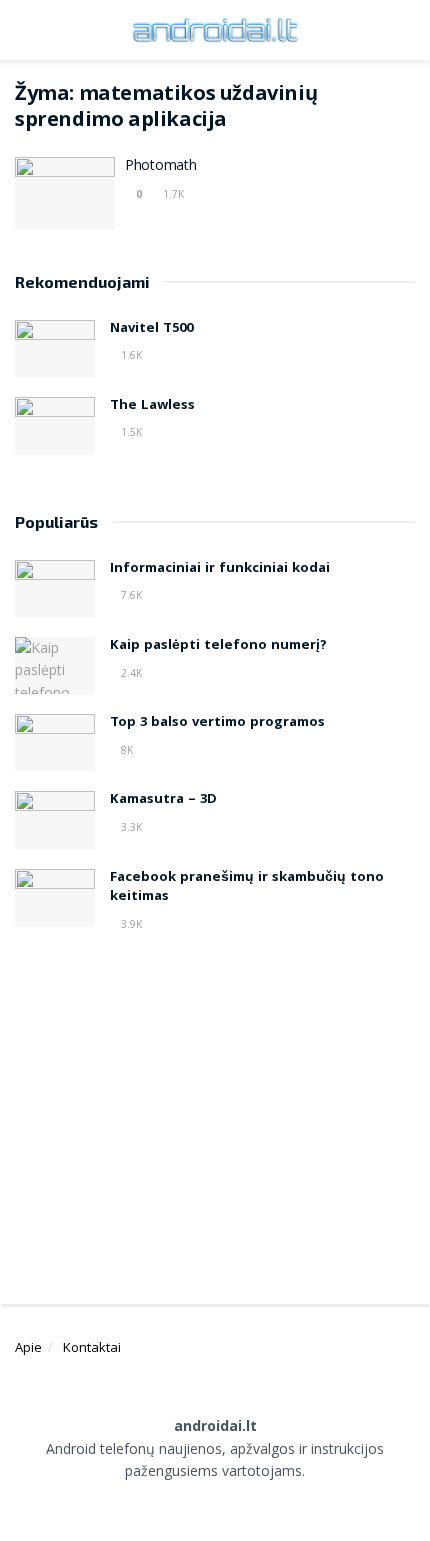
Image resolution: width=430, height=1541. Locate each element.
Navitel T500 (151, 329)
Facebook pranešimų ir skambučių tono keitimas (247, 888)
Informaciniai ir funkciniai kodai (220, 569)
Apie (28, 1347)
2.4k (130, 673)
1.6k (130, 355)
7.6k (130, 595)
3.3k (130, 827)
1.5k (130, 432)
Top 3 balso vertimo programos (217, 723)
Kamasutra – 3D (163, 800)
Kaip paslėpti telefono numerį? (218, 646)
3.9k (130, 924)
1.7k (172, 194)
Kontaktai (92, 1347)
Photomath (160, 167)
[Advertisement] (215, 1110)
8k (125, 750)
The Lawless (152, 406)
